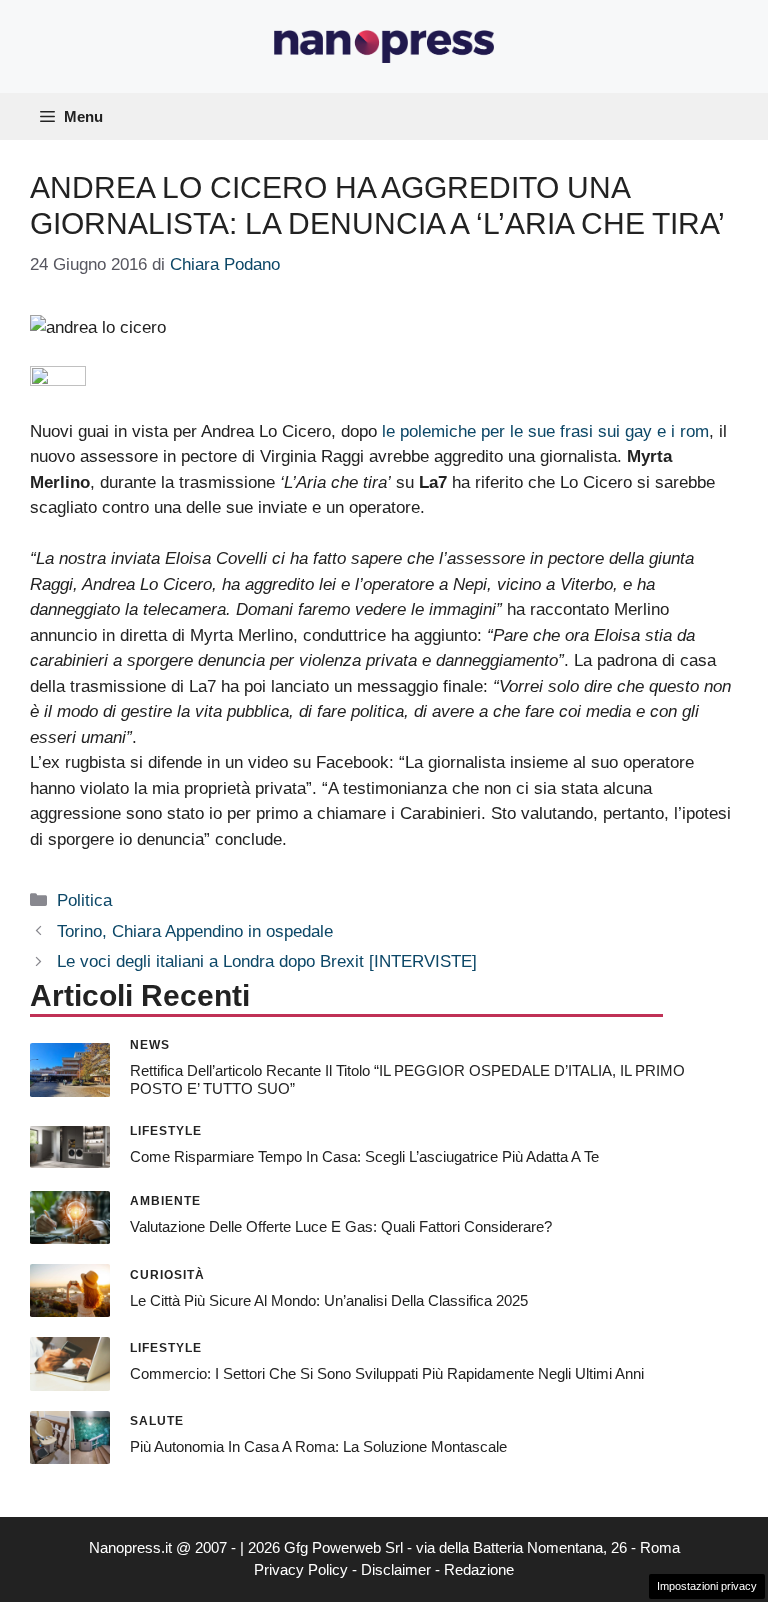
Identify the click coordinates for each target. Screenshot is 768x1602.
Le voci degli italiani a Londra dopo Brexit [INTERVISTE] (267, 961)
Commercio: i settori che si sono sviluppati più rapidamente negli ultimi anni (387, 1373)
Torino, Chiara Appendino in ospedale (195, 931)
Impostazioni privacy (707, 1586)
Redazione (479, 1569)
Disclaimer (396, 1569)
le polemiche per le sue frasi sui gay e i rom (543, 431)
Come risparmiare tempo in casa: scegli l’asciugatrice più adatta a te (364, 1156)
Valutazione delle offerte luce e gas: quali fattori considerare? (341, 1226)
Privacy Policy (301, 1569)
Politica (84, 900)
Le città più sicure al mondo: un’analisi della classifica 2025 (329, 1300)
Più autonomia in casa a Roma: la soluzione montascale (318, 1446)
